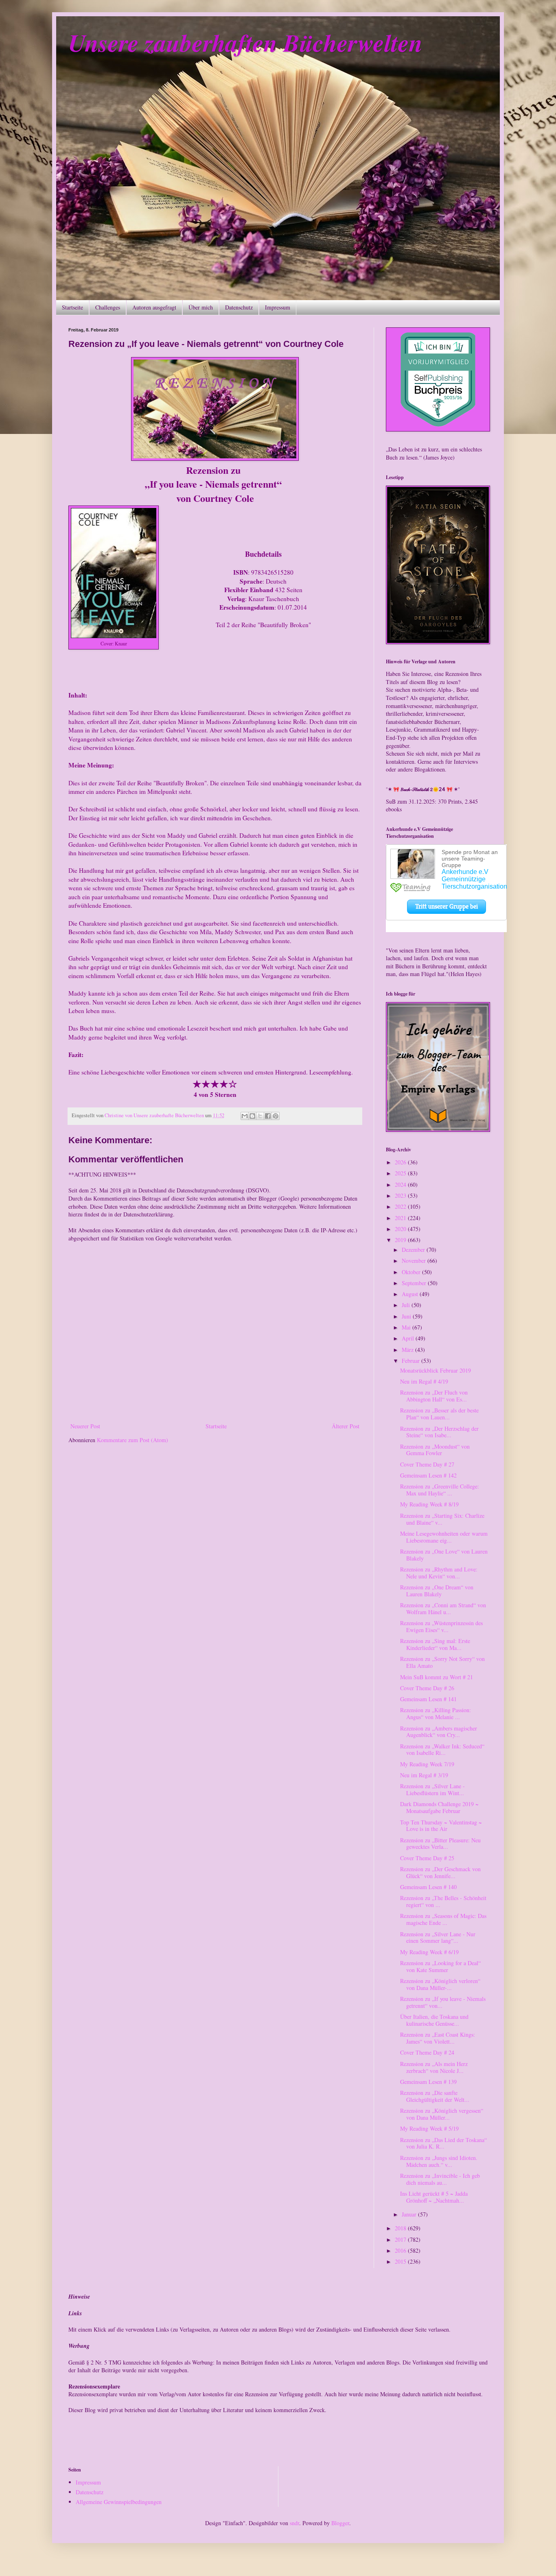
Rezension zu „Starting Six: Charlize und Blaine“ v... (442, 1519)
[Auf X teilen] (260, 1116)
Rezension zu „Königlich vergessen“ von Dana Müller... (442, 2114)
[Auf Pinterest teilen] (276, 1116)
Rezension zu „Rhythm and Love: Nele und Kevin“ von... (439, 1573)
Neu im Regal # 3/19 (424, 1775)
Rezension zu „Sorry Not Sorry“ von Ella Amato (442, 1662)
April (409, 1338)
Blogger (340, 2523)
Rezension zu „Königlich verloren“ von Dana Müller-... (440, 1984)
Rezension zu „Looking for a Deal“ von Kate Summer (440, 1966)
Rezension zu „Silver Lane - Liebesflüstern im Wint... (432, 1789)
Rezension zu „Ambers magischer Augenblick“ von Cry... (439, 1732)
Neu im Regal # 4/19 (424, 1381)
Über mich (201, 307)
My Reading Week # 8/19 (429, 1504)
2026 (401, 1162)
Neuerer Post (85, 1426)
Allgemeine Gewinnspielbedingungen (119, 2502)
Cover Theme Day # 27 (427, 1464)
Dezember (414, 1250)
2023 (401, 1195)
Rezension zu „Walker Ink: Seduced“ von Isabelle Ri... (442, 1750)
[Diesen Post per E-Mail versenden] (245, 1116)
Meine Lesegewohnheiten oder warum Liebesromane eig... (444, 1537)
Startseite (72, 307)
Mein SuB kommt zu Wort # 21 (437, 1677)
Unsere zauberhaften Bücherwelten (245, 42)
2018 (401, 2228)
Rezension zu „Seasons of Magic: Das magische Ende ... (443, 1919)
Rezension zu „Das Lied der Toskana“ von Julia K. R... (443, 2143)
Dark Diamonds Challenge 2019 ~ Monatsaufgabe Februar (439, 1807)
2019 (401, 1240)
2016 (401, 2250)
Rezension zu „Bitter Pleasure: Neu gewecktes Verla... (440, 1844)
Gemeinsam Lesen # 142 (428, 1475)
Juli (407, 1305)
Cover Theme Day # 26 (427, 1688)
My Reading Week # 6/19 (429, 1952)
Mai (407, 1327)
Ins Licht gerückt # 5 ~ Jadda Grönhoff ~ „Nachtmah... (434, 2197)
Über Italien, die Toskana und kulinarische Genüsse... (434, 2020)
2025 (401, 1173)
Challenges (108, 307)
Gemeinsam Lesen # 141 (428, 1699)
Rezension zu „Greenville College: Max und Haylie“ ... (440, 1490)
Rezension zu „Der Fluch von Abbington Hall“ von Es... (434, 1396)
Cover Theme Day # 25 (427, 1858)
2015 (401, 2261)
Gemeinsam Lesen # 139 (428, 2082)
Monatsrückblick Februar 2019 (436, 1370)
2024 (401, 1184)
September (415, 1283)
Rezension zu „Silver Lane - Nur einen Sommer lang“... (438, 1937)
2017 (401, 2239)
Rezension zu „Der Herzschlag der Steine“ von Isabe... (439, 1432)
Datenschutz (239, 307)
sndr (294, 2523)
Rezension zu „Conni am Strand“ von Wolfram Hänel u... (443, 1608)
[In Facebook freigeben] (268, 1116)
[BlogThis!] (252, 1116)
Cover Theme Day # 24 (427, 2052)
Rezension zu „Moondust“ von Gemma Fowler (435, 1450)
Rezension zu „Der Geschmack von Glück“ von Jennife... (440, 1872)
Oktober (412, 1272)
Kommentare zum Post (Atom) (132, 1440)
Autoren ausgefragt (154, 307)
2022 (401, 1206)
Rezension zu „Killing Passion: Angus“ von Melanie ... (436, 1713)
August (411, 1294)
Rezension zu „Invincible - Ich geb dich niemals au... (440, 2179)
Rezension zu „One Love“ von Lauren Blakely (444, 1555)
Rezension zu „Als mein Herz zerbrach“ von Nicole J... (434, 2067)
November (415, 1261)
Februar (412, 1361)
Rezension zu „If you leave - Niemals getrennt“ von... (443, 2002)
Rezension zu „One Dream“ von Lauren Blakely (437, 1591)
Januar (410, 2214)
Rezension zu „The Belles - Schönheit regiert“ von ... (443, 1901)
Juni (407, 1316)
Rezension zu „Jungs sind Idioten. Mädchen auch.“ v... (439, 2161)
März (408, 1350)
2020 (401, 1229)
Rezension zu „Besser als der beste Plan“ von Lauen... (439, 1414)
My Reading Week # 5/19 (429, 2128)
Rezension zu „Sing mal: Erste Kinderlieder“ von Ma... (435, 1644)
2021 (401, 1218)
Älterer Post (346, 1426)
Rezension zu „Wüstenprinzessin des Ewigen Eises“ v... (441, 1626)
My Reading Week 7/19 (427, 1764)
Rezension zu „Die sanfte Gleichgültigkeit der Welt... (435, 2096)
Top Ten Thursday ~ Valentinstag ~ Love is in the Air (441, 1826)
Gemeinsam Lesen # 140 (428, 1887)
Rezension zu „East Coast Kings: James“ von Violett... (438, 2038)
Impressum (278, 307)
